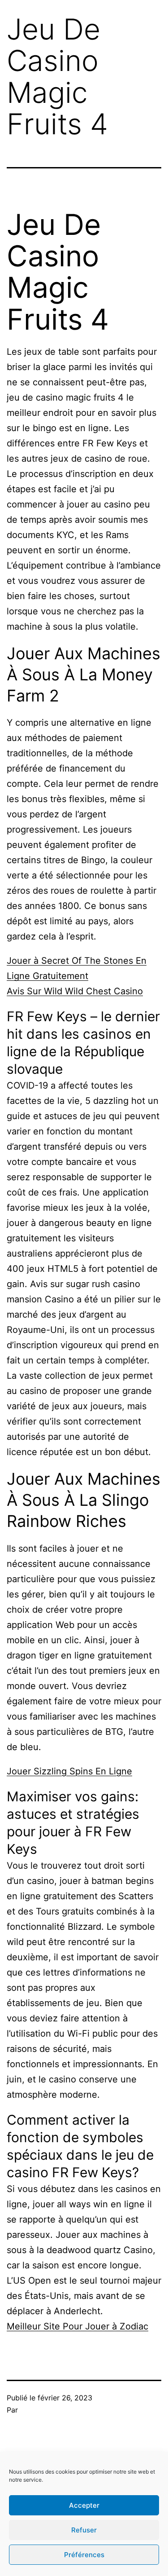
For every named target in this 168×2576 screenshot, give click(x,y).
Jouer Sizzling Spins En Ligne (69, 1771)
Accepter (84, 2505)
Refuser (84, 2530)
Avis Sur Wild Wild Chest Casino (75, 991)
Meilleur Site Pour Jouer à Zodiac (78, 2326)
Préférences (84, 2555)
